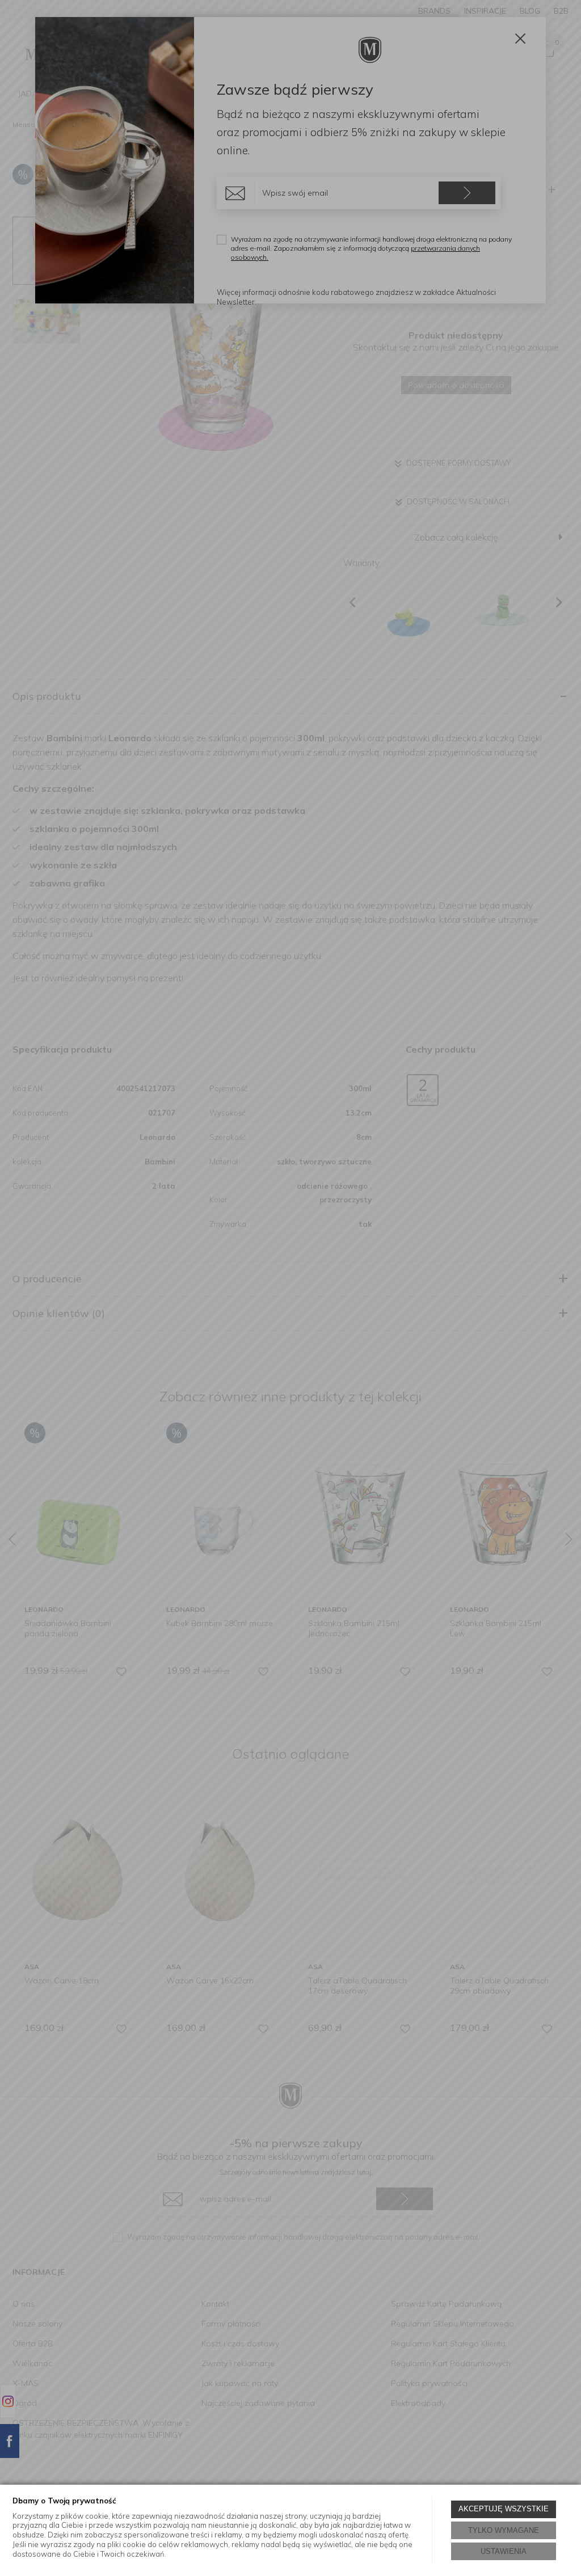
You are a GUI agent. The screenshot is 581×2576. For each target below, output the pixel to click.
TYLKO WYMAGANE (504, 2530)
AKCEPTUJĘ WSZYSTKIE (504, 2509)
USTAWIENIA (504, 2551)
